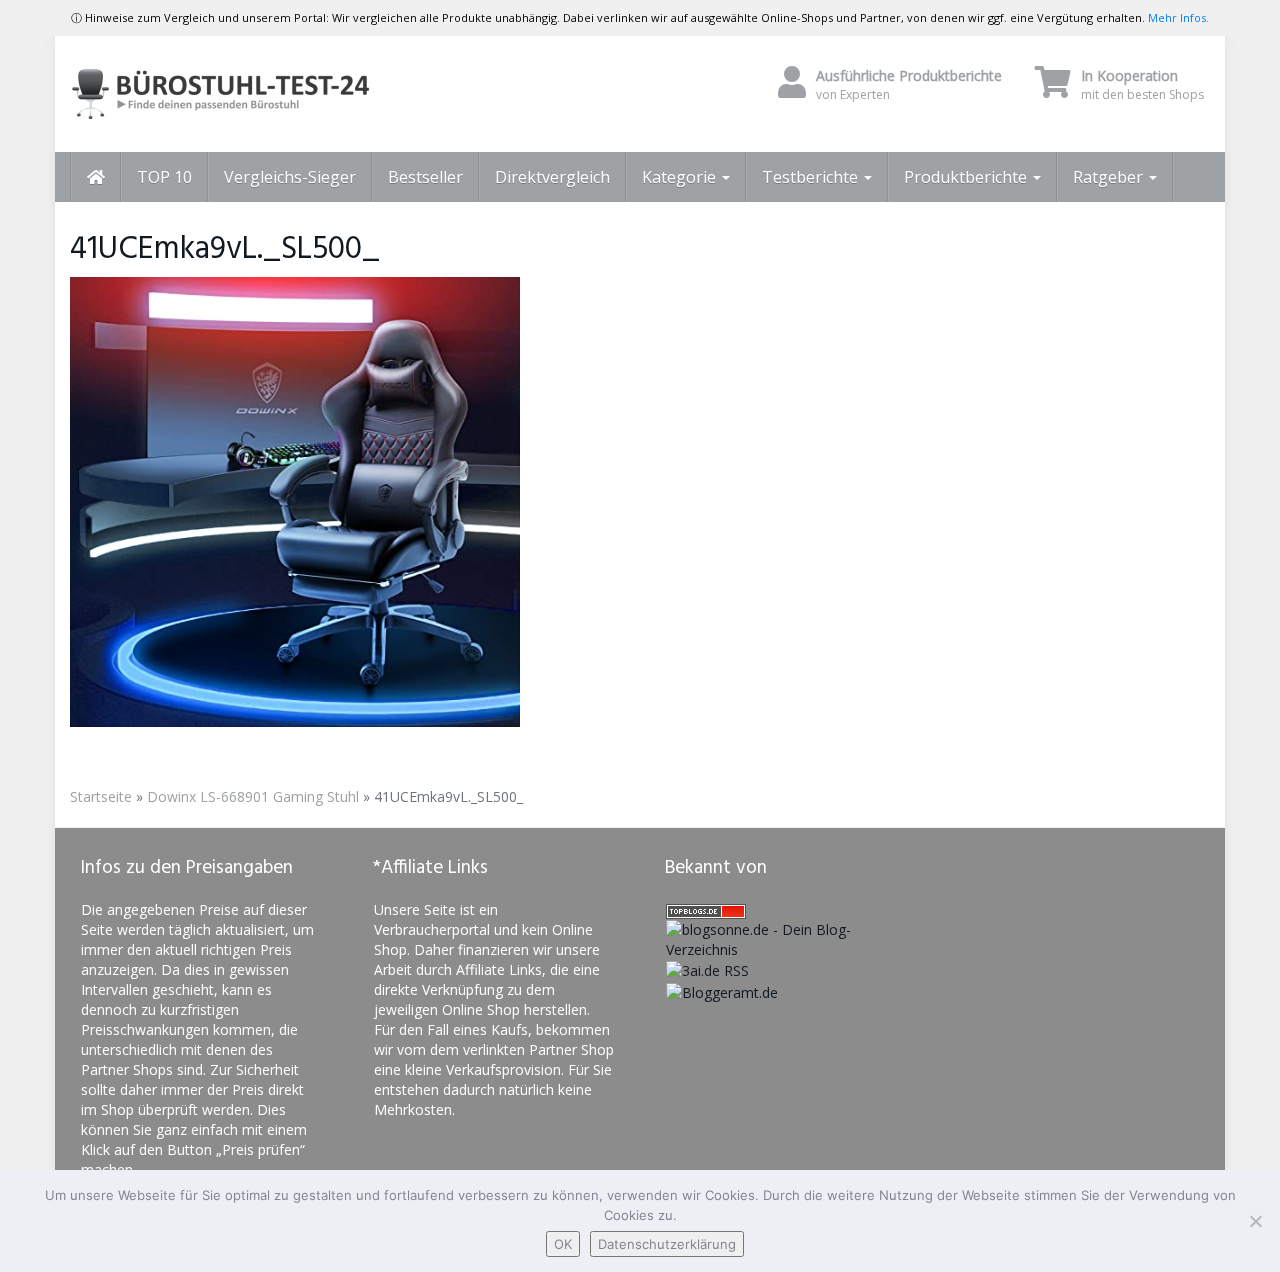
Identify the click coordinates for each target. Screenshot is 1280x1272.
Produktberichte (967, 177)
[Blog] (722, 990)
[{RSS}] (707, 969)
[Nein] (1255, 1221)
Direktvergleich (552, 177)
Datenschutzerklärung (667, 1244)
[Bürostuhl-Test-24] (250, 94)
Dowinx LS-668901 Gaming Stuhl (253, 796)
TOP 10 (164, 177)
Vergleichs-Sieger (290, 177)
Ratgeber (1110, 177)
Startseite (101, 796)
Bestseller (425, 177)
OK (563, 1244)
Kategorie (681, 177)
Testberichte (812, 177)
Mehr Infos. (1178, 17)
